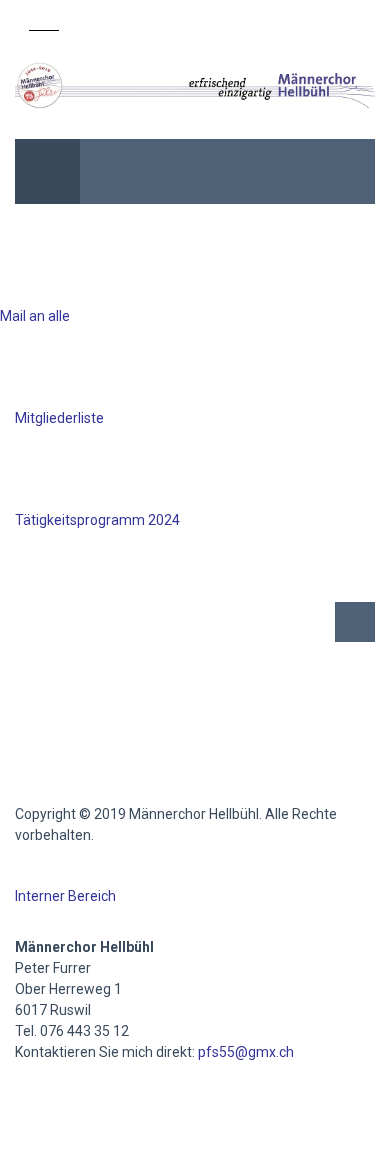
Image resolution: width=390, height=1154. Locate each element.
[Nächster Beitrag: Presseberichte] (355, 622)
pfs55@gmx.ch (246, 1052)
